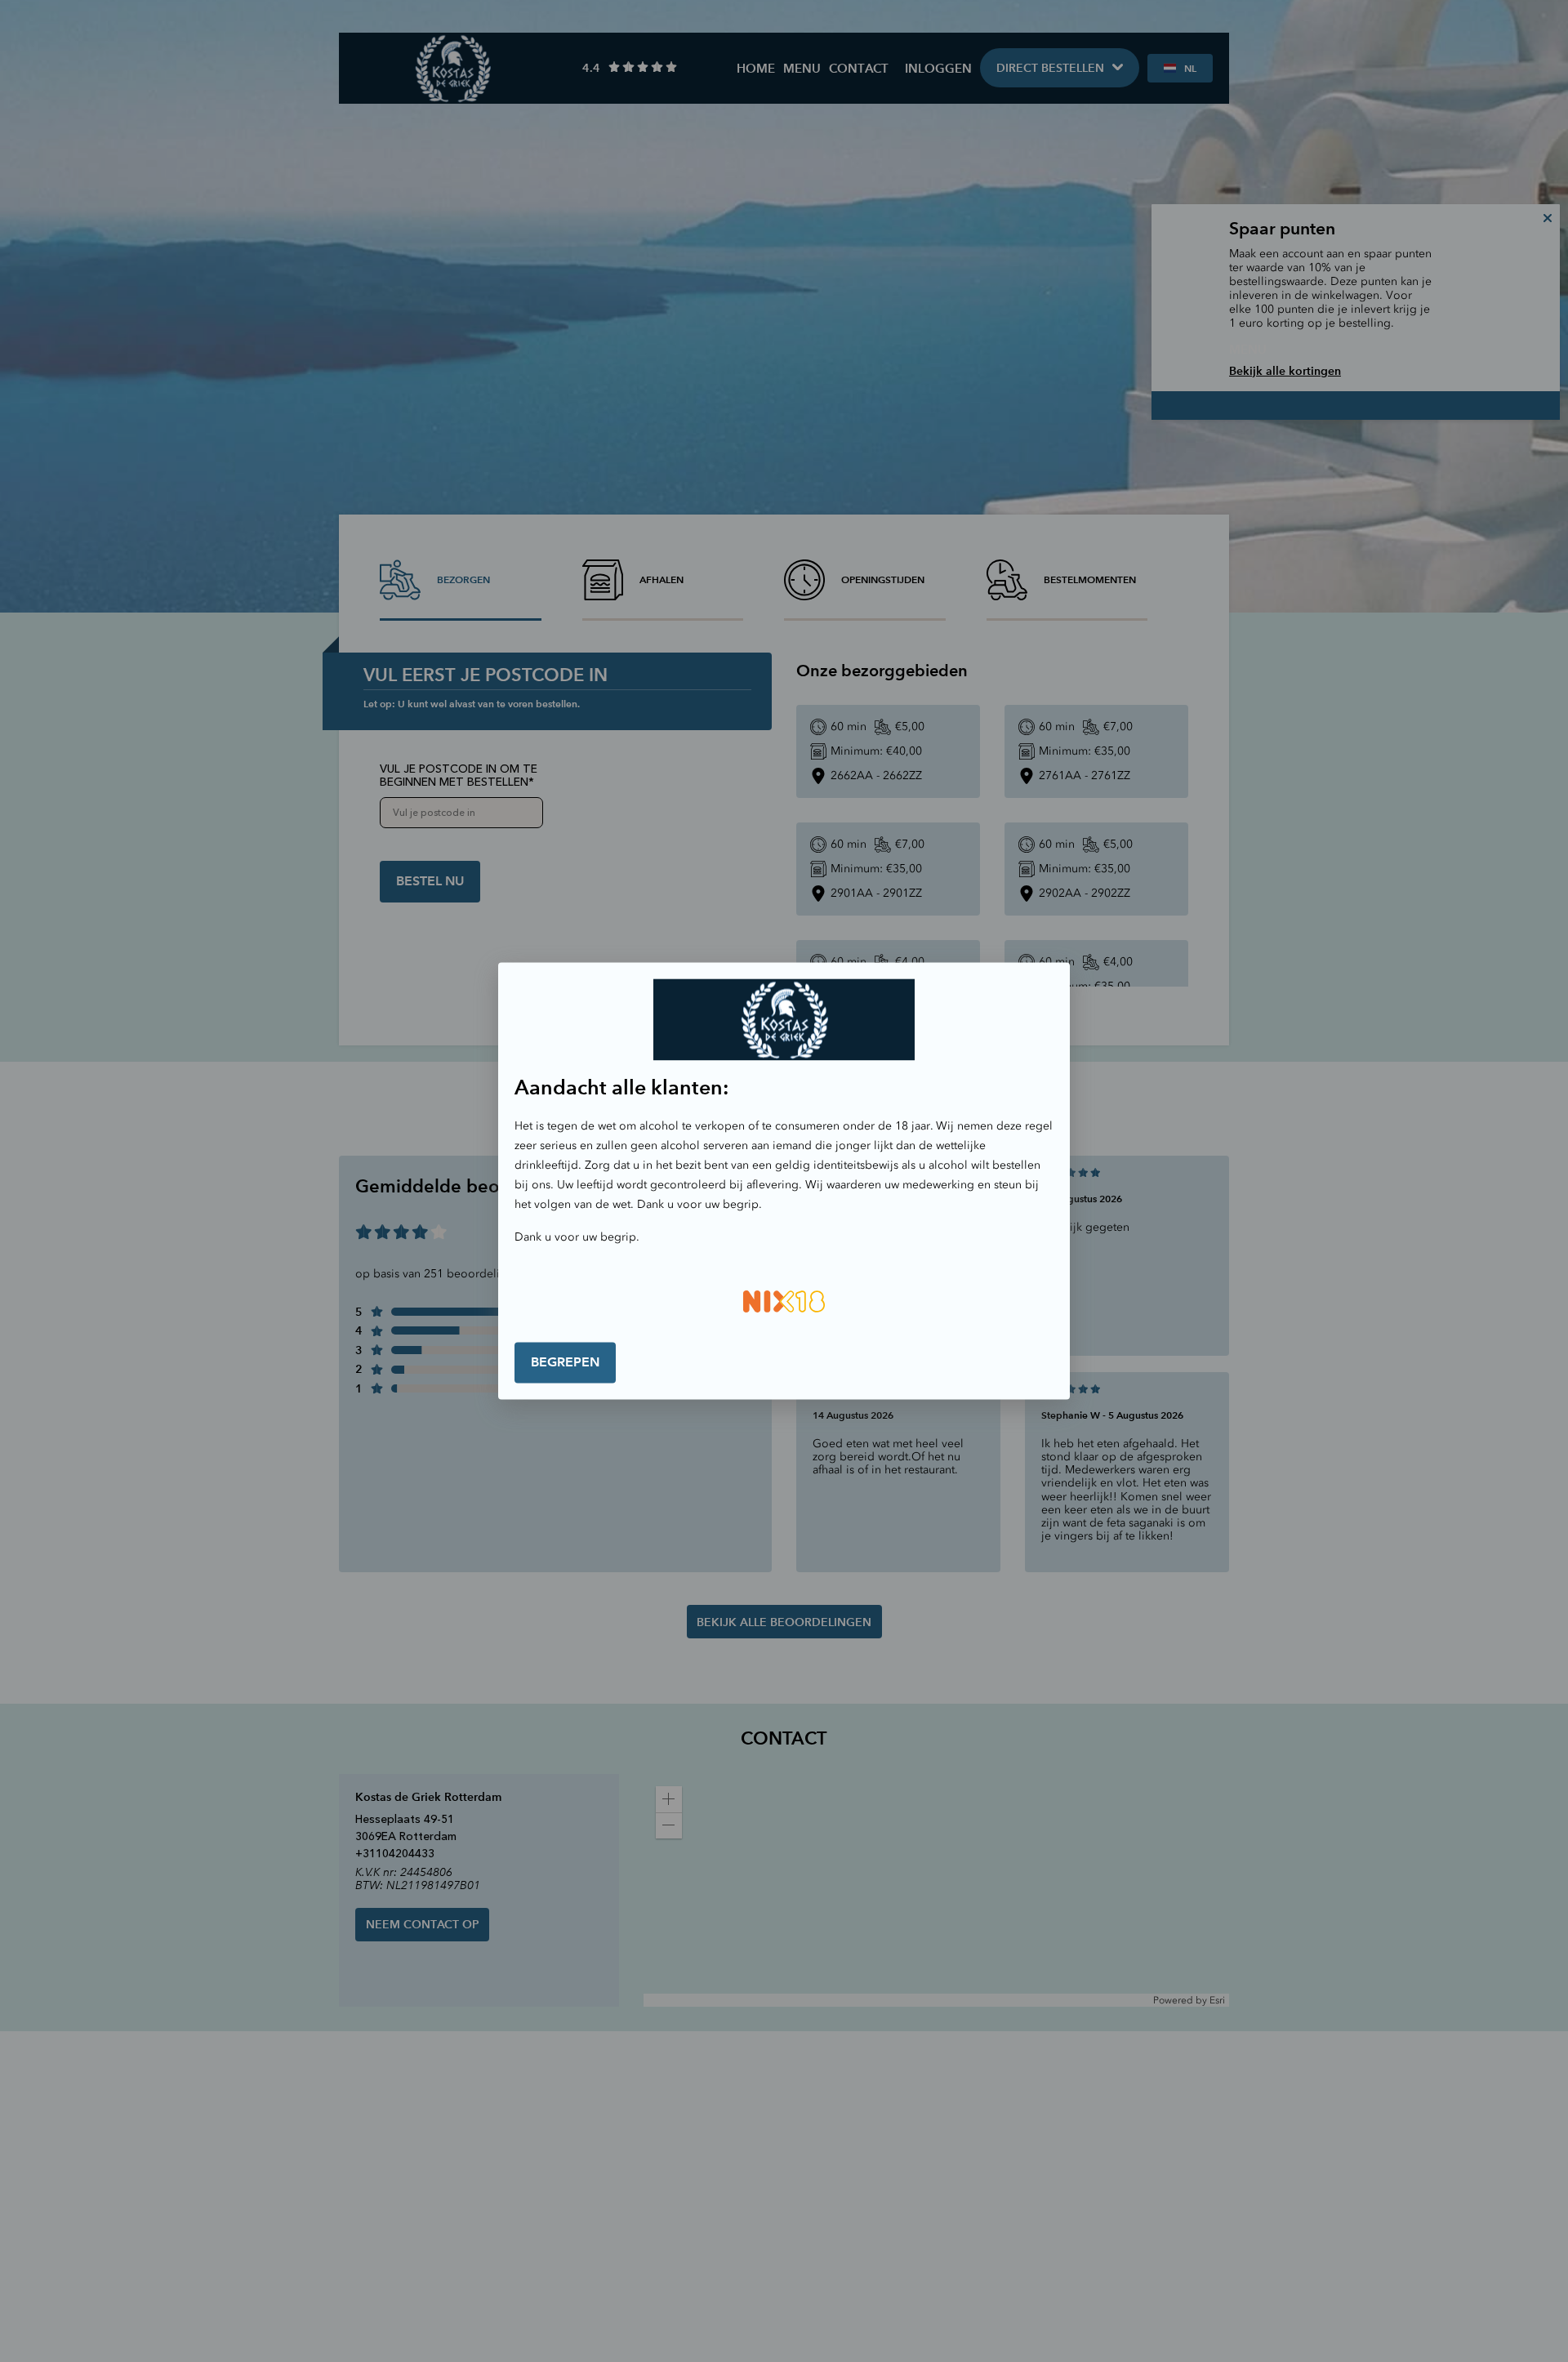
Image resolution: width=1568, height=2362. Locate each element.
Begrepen (565, 1362)
